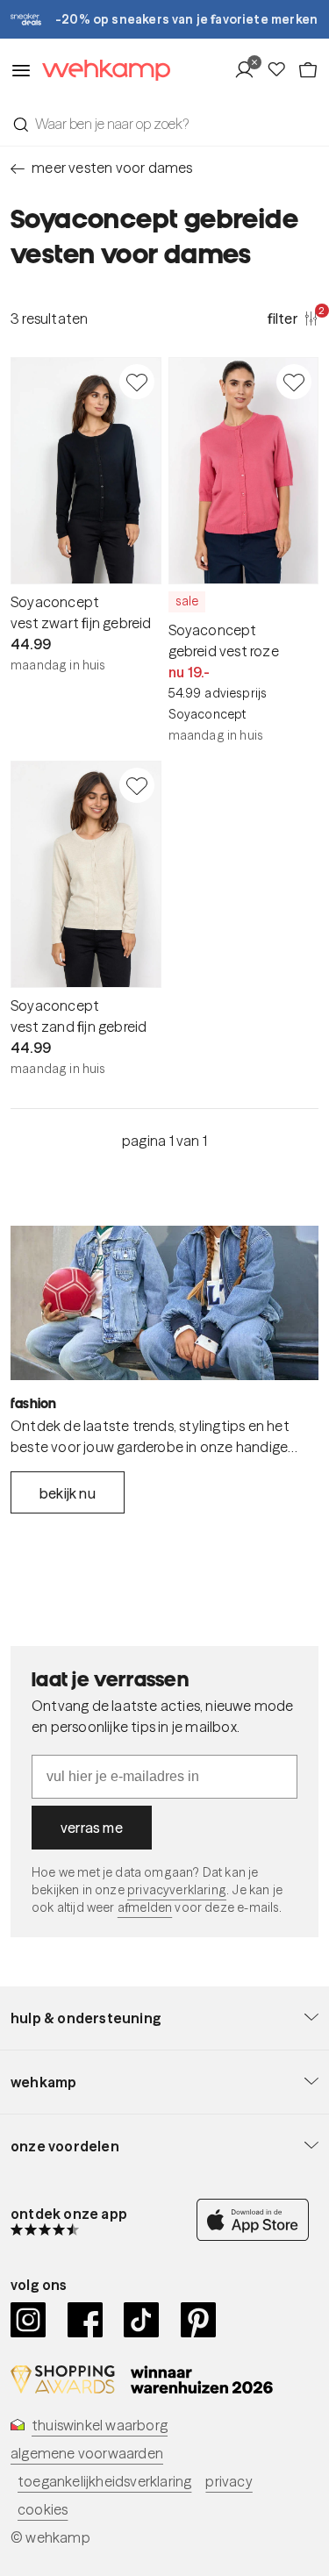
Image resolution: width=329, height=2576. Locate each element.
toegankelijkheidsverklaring (104, 2481)
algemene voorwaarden (87, 2453)
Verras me (92, 1828)
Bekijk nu (68, 1493)
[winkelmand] (308, 70)
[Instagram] (29, 2320)
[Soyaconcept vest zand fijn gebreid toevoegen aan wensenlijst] (137, 785)
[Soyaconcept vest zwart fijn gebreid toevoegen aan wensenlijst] (137, 382)
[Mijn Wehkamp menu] (250, 70)
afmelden (145, 1907)
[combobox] (164, 124)
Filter (293, 318)
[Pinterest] (199, 2320)
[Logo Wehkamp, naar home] (101, 71)
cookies (43, 2509)
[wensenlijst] (282, 70)
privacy (229, 2481)
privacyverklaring (177, 1890)
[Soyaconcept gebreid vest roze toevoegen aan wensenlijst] (294, 382)
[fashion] (164, 1303)
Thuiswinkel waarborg (100, 2425)
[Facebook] (86, 2320)
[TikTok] (142, 2320)
